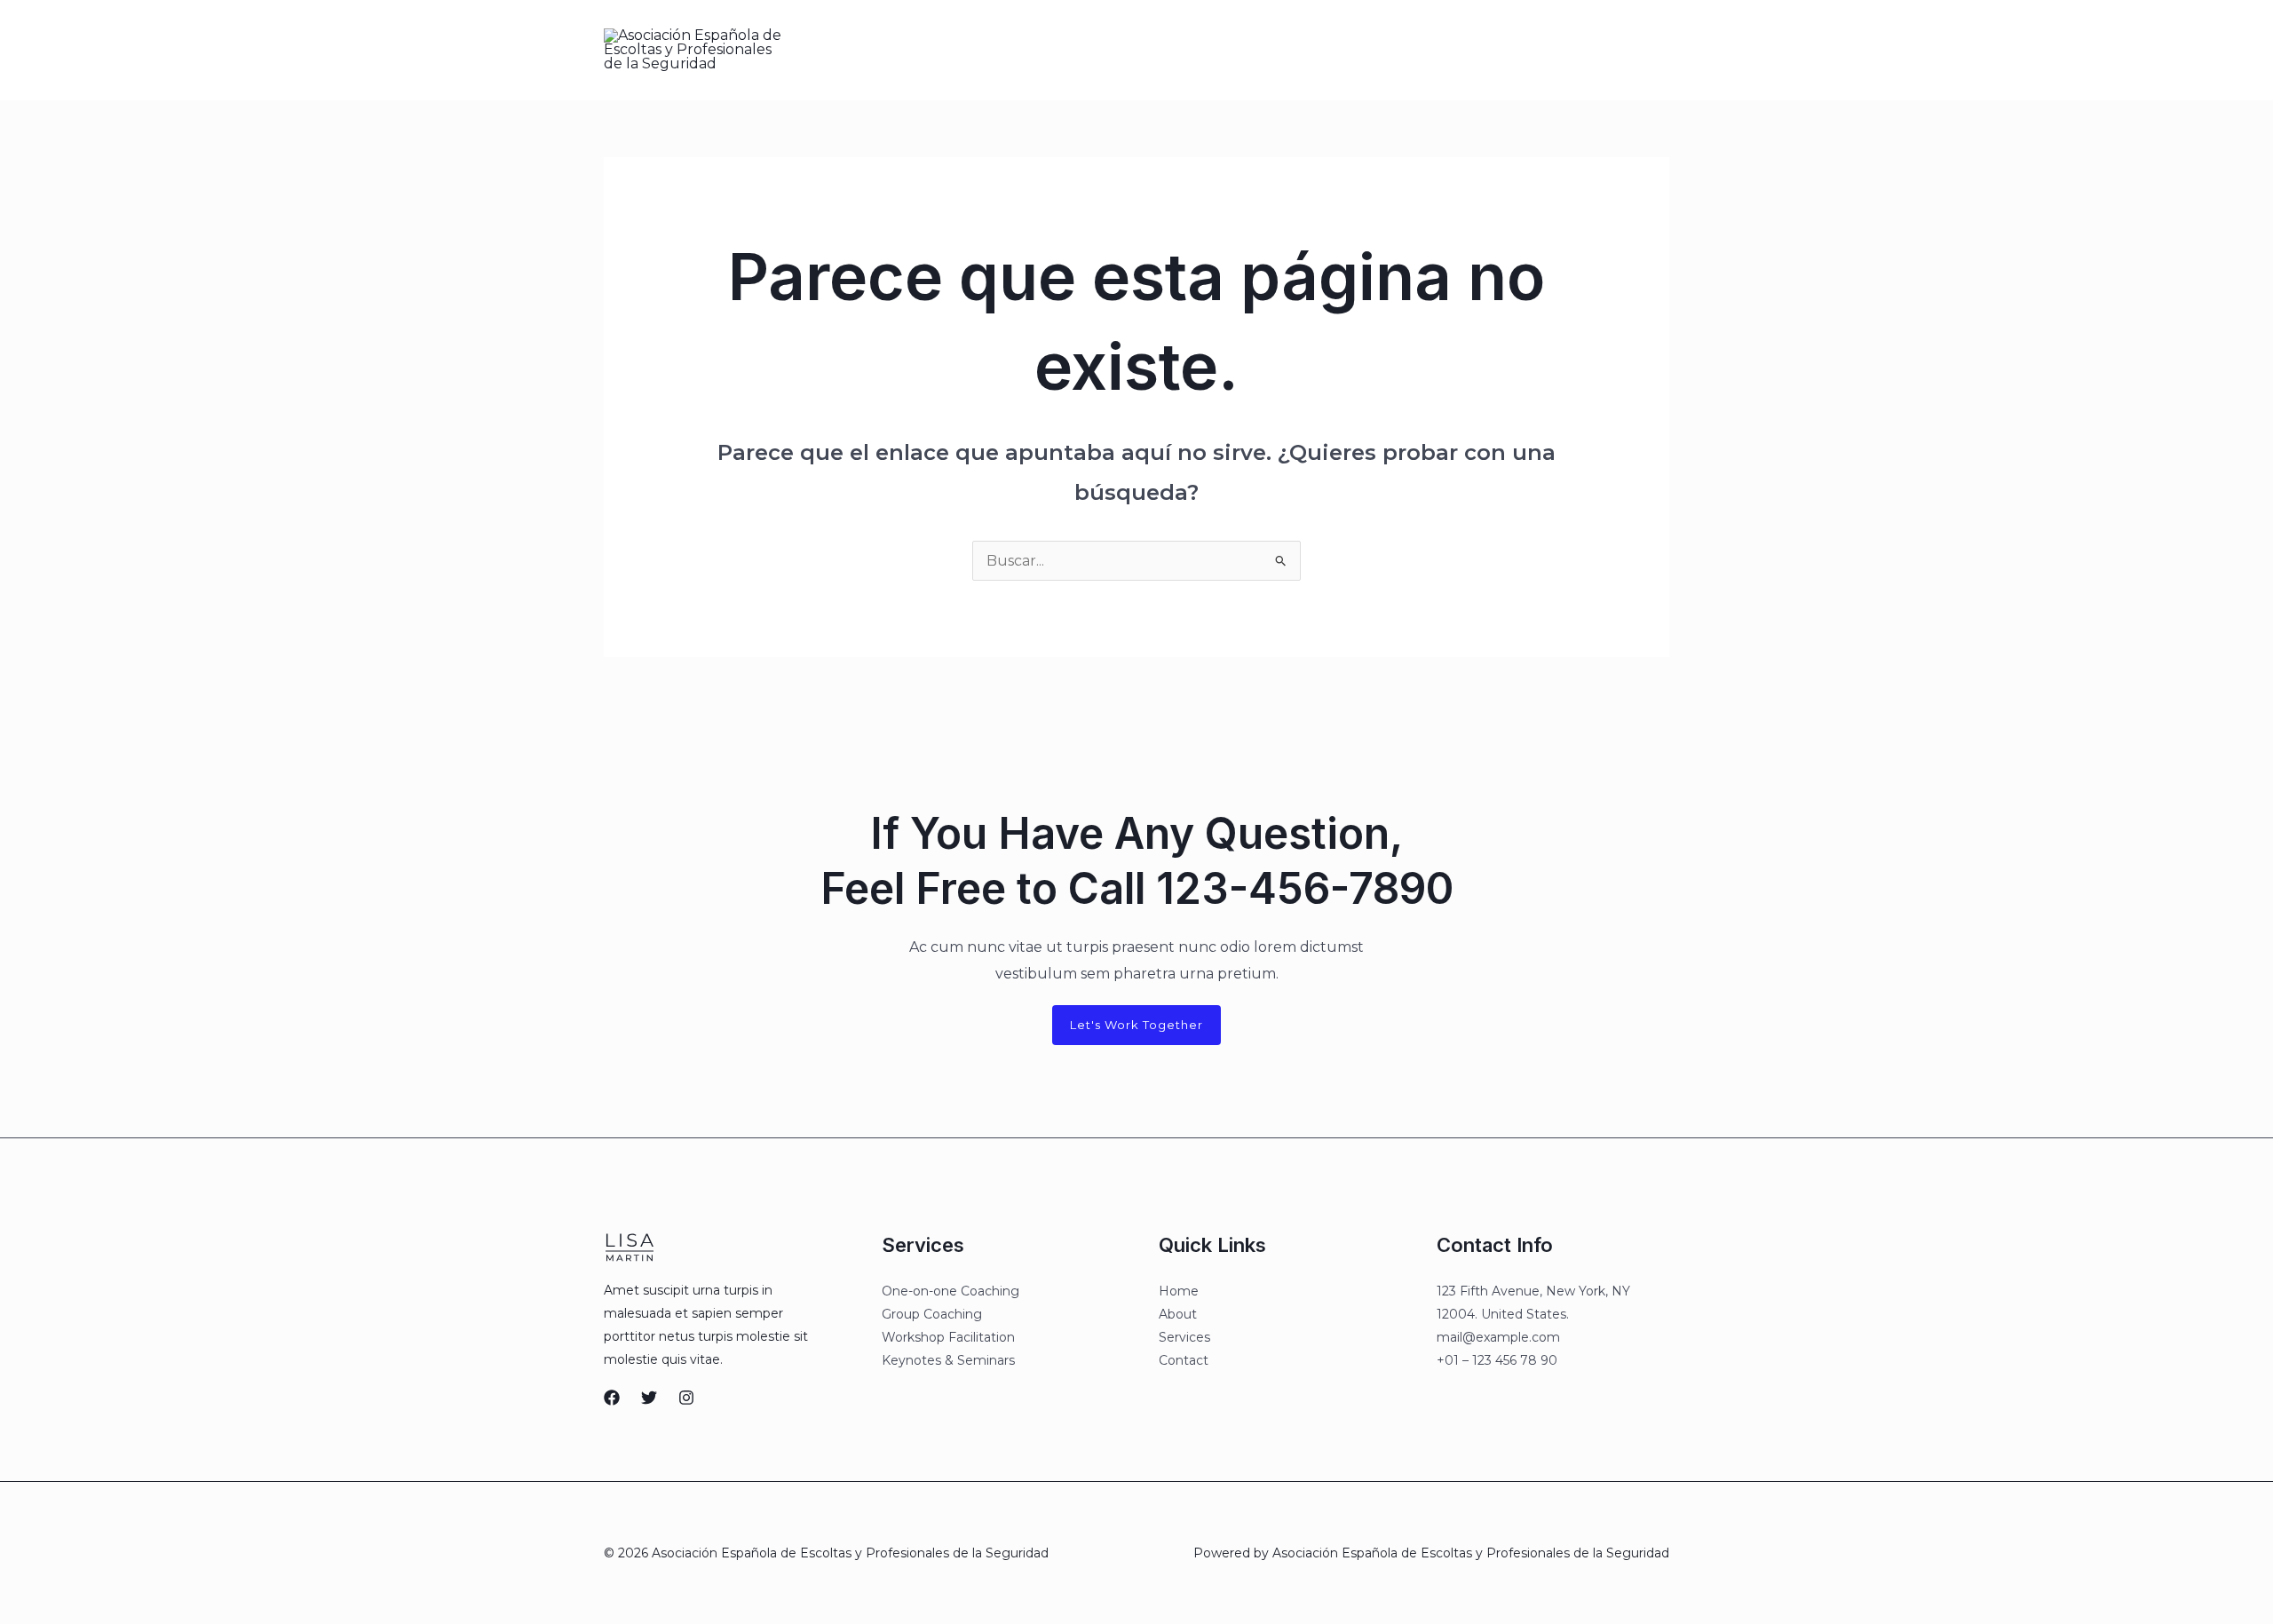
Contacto (1254, 50)
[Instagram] (1487, 51)
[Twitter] (1450, 51)
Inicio (1007, 50)
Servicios (1172, 50)
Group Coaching (932, 1314)
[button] (1591, 50)
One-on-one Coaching (950, 1291)
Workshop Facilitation (948, 1337)
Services (1184, 1337)
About (1178, 1314)
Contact (1184, 1360)
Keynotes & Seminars (948, 1360)
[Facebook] (1413, 51)
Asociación (1084, 50)
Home (1179, 1291)
